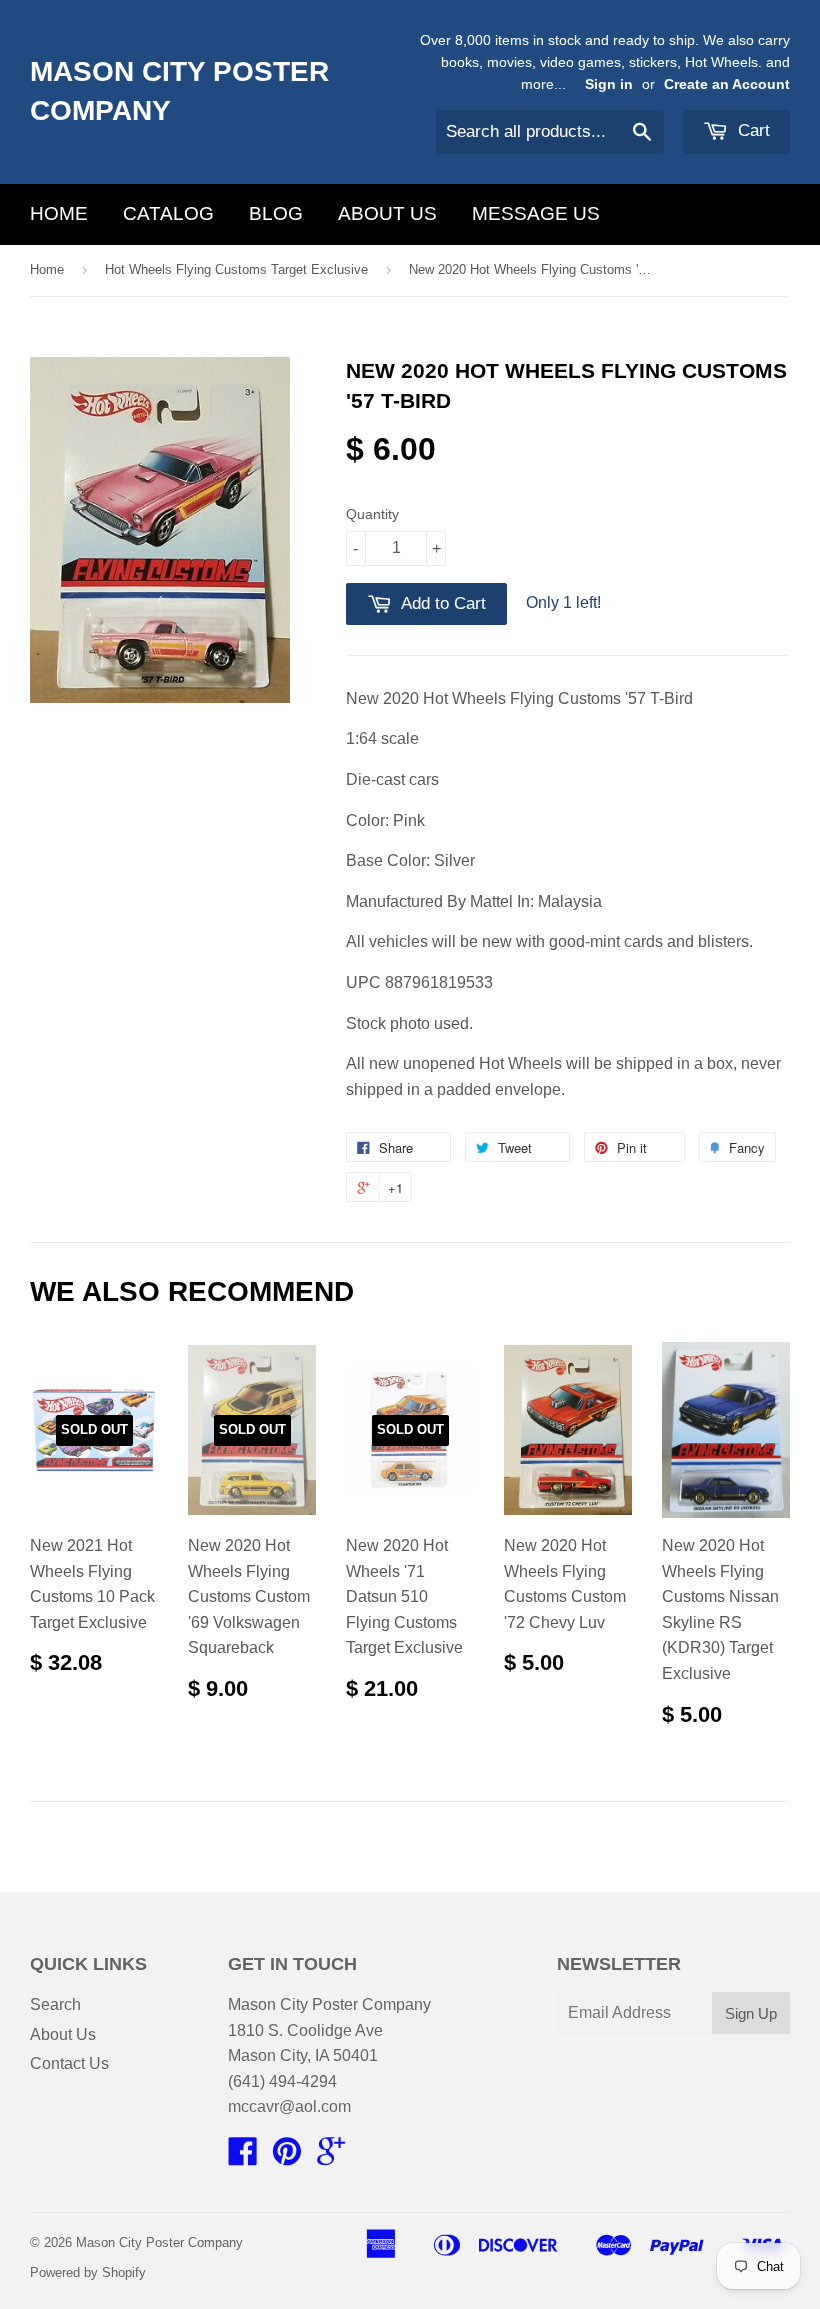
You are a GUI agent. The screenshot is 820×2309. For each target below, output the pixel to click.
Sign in (609, 84)
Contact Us (69, 2063)
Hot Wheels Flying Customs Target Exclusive (236, 269)
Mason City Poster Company (179, 91)
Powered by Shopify (88, 2272)
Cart (751, 130)
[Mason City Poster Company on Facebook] (243, 2157)
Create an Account (727, 84)
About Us (387, 213)
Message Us (536, 213)
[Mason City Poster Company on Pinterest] (287, 2157)
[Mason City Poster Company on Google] (331, 2157)
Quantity (372, 514)
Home (59, 213)
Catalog (168, 213)
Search (55, 2004)
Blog (276, 213)
